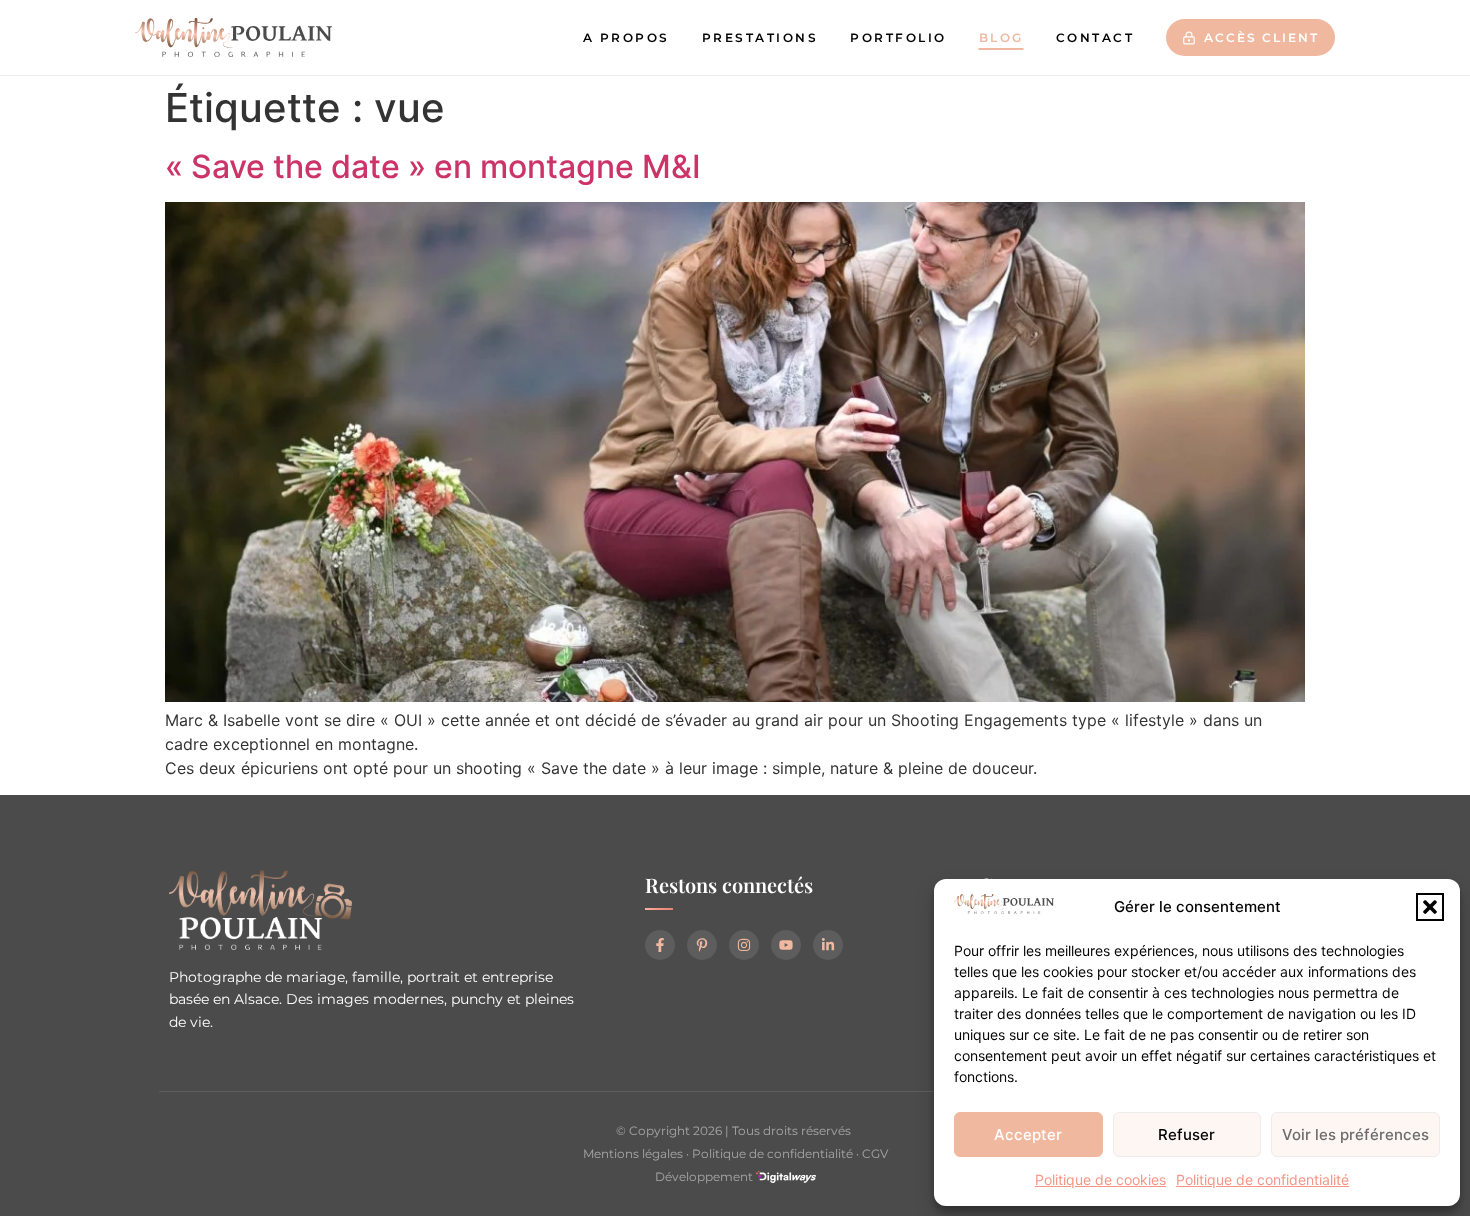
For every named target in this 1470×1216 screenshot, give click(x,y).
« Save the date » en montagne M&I (433, 166)
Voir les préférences (1355, 1134)
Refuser (1186, 1134)
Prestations (760, 37)
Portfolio (898, 37)
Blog (1001, 37)
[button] (1430, 907)
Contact (1095, 37)
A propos (626, 37)
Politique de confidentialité (1262, 1179)
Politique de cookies (1100, 1179)
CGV (875, 1153)
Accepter (1028, 1134)
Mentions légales (633, 1153)
